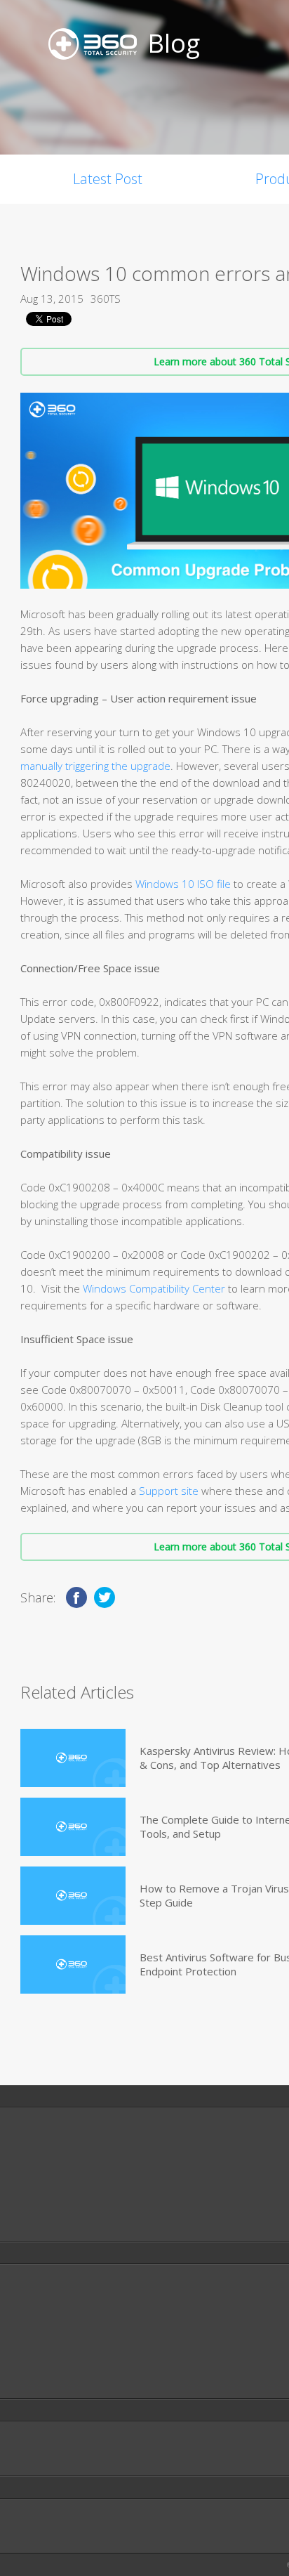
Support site (169, 1491)
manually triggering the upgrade (95, 766)
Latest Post (108, 179)
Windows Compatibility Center (153, 1288)
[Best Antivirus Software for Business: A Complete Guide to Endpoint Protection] (73, 1964)
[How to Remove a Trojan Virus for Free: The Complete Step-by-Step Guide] (73, 1896)
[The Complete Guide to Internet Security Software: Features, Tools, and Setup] (73, 1827)
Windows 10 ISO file (182, 884)
